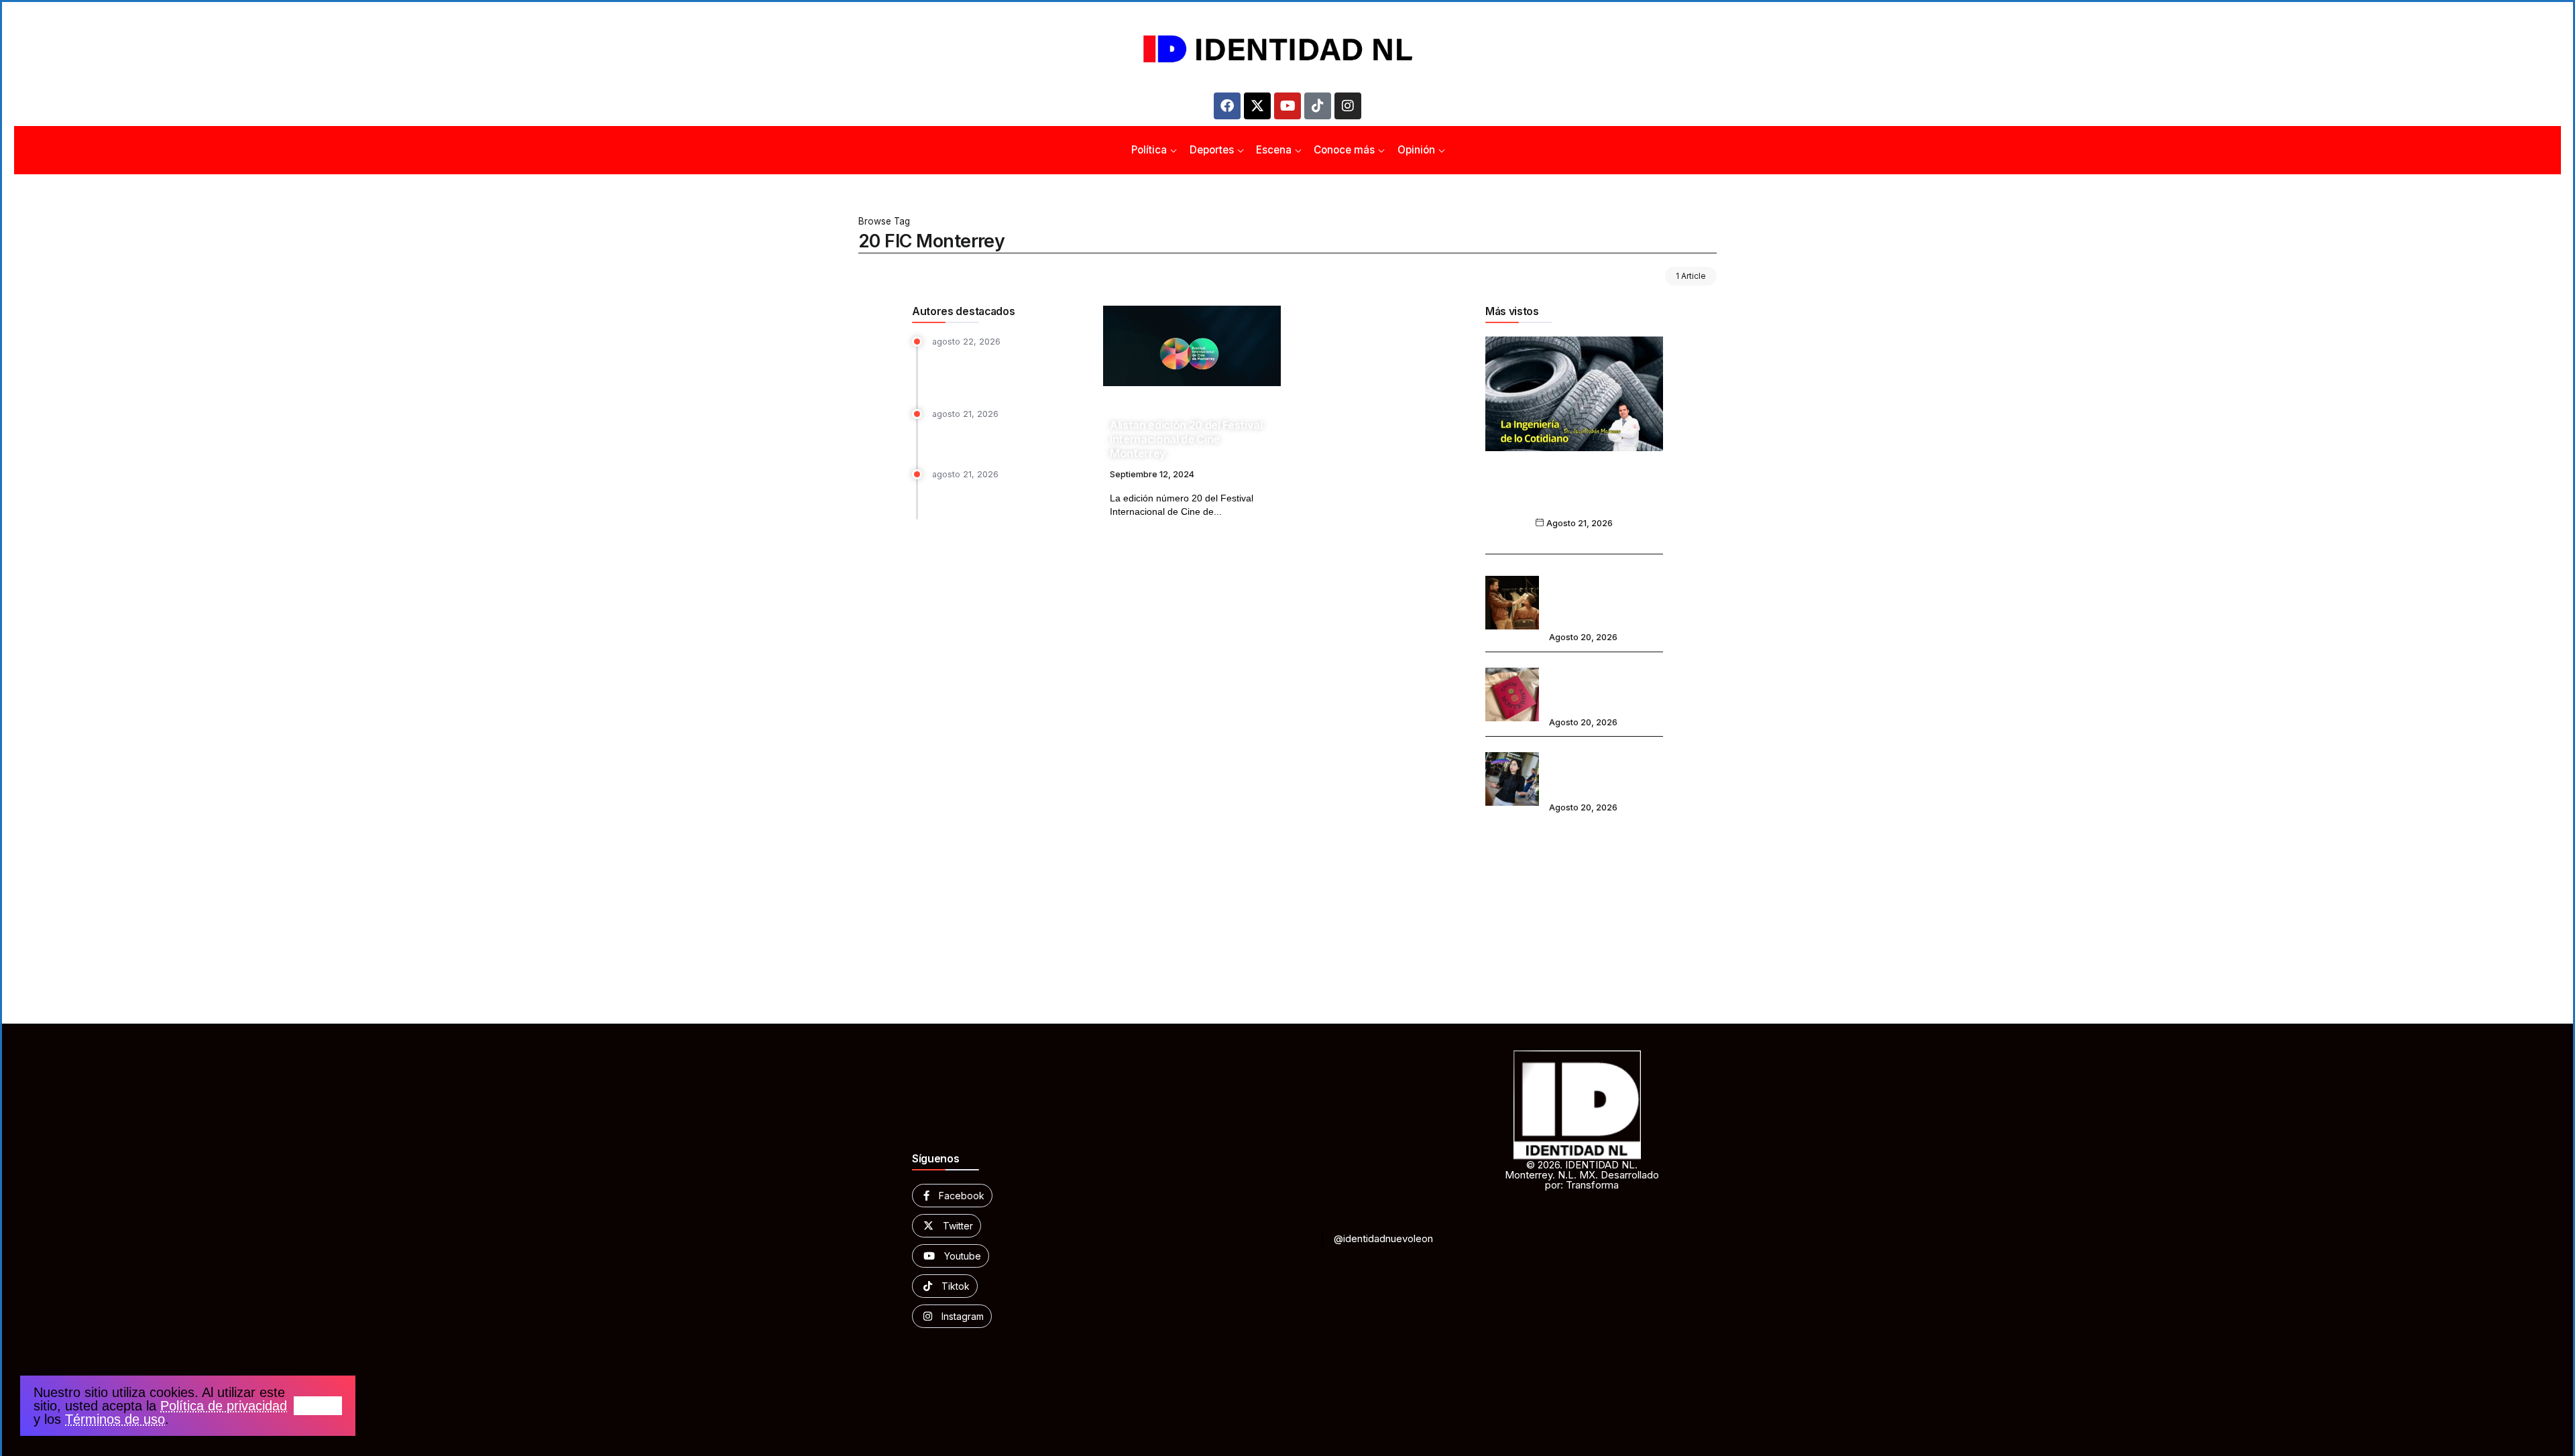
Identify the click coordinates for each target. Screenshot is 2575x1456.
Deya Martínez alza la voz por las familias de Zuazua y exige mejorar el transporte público (1603, 770)
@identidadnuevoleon (1383, 1238)
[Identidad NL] (1287, 49)
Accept (318, 1406)
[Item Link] (1192, 346)
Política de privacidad (224, 1406)
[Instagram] (1348, 106)
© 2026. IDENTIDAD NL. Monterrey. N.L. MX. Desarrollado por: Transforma (1582, 1175)
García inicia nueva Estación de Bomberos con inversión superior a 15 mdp (1008, 371)
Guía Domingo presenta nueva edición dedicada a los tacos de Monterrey (1605, 685)
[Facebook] (1227, 106)
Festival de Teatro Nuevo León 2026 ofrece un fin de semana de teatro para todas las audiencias (1605, 594)
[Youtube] (1287, 106)
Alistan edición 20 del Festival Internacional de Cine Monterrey (1186, 439)
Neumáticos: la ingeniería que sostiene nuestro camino (1574, 496)
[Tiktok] (1318, 106)
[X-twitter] (1257, 106)
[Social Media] (952, 1196)
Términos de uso (115, 1419)
